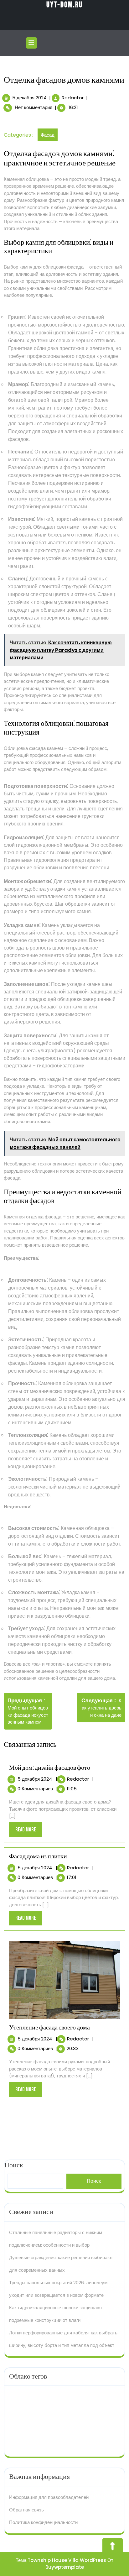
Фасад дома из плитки (38, 1856)
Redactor (73, 98)
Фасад (48, 135)
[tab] (32, 43)
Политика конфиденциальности (43, 2522)
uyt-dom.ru (64, 5)
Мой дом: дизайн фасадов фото (50, 1768)
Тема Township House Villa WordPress (61, 2560)
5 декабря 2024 (29, 98)
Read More (29, 1832)
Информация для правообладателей (49, 2497)
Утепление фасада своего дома (49, 2028)
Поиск (94, 2181)
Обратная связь (26, 2510)
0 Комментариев (35, 1789)
